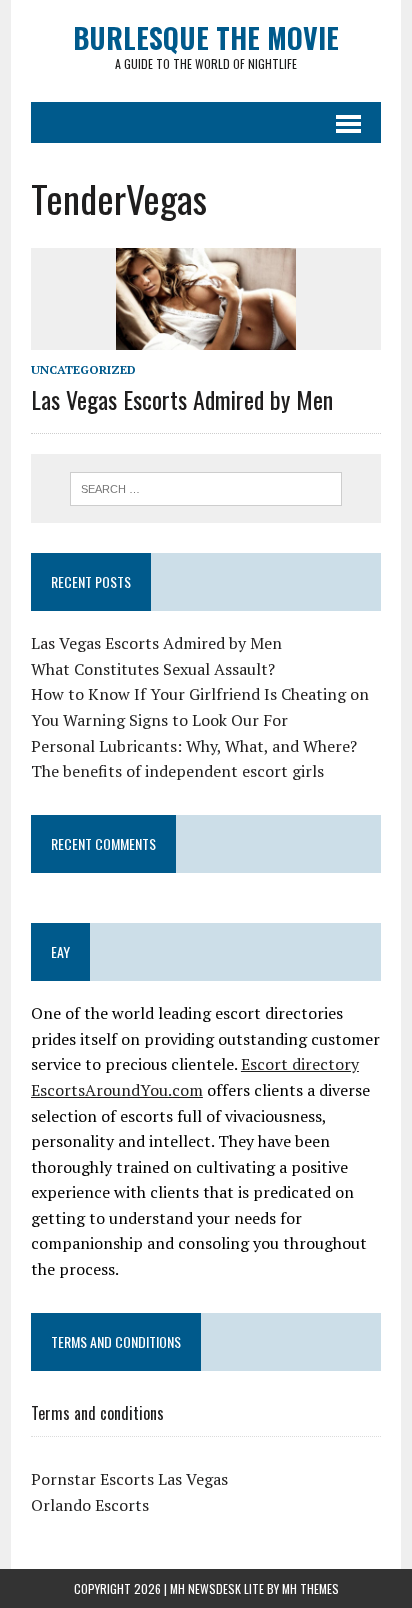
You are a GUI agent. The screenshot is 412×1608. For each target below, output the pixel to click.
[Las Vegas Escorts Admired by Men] (206, 336)
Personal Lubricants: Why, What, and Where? (194, 746)
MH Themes (310, 1588)
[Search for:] (205, 487)
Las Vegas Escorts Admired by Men (182, 399)
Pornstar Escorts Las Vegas (129, 1479)
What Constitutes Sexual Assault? (153, 669)
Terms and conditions (97, 1413)
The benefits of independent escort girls (177, 771)
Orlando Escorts (90, 1505)
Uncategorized (83, 369)
